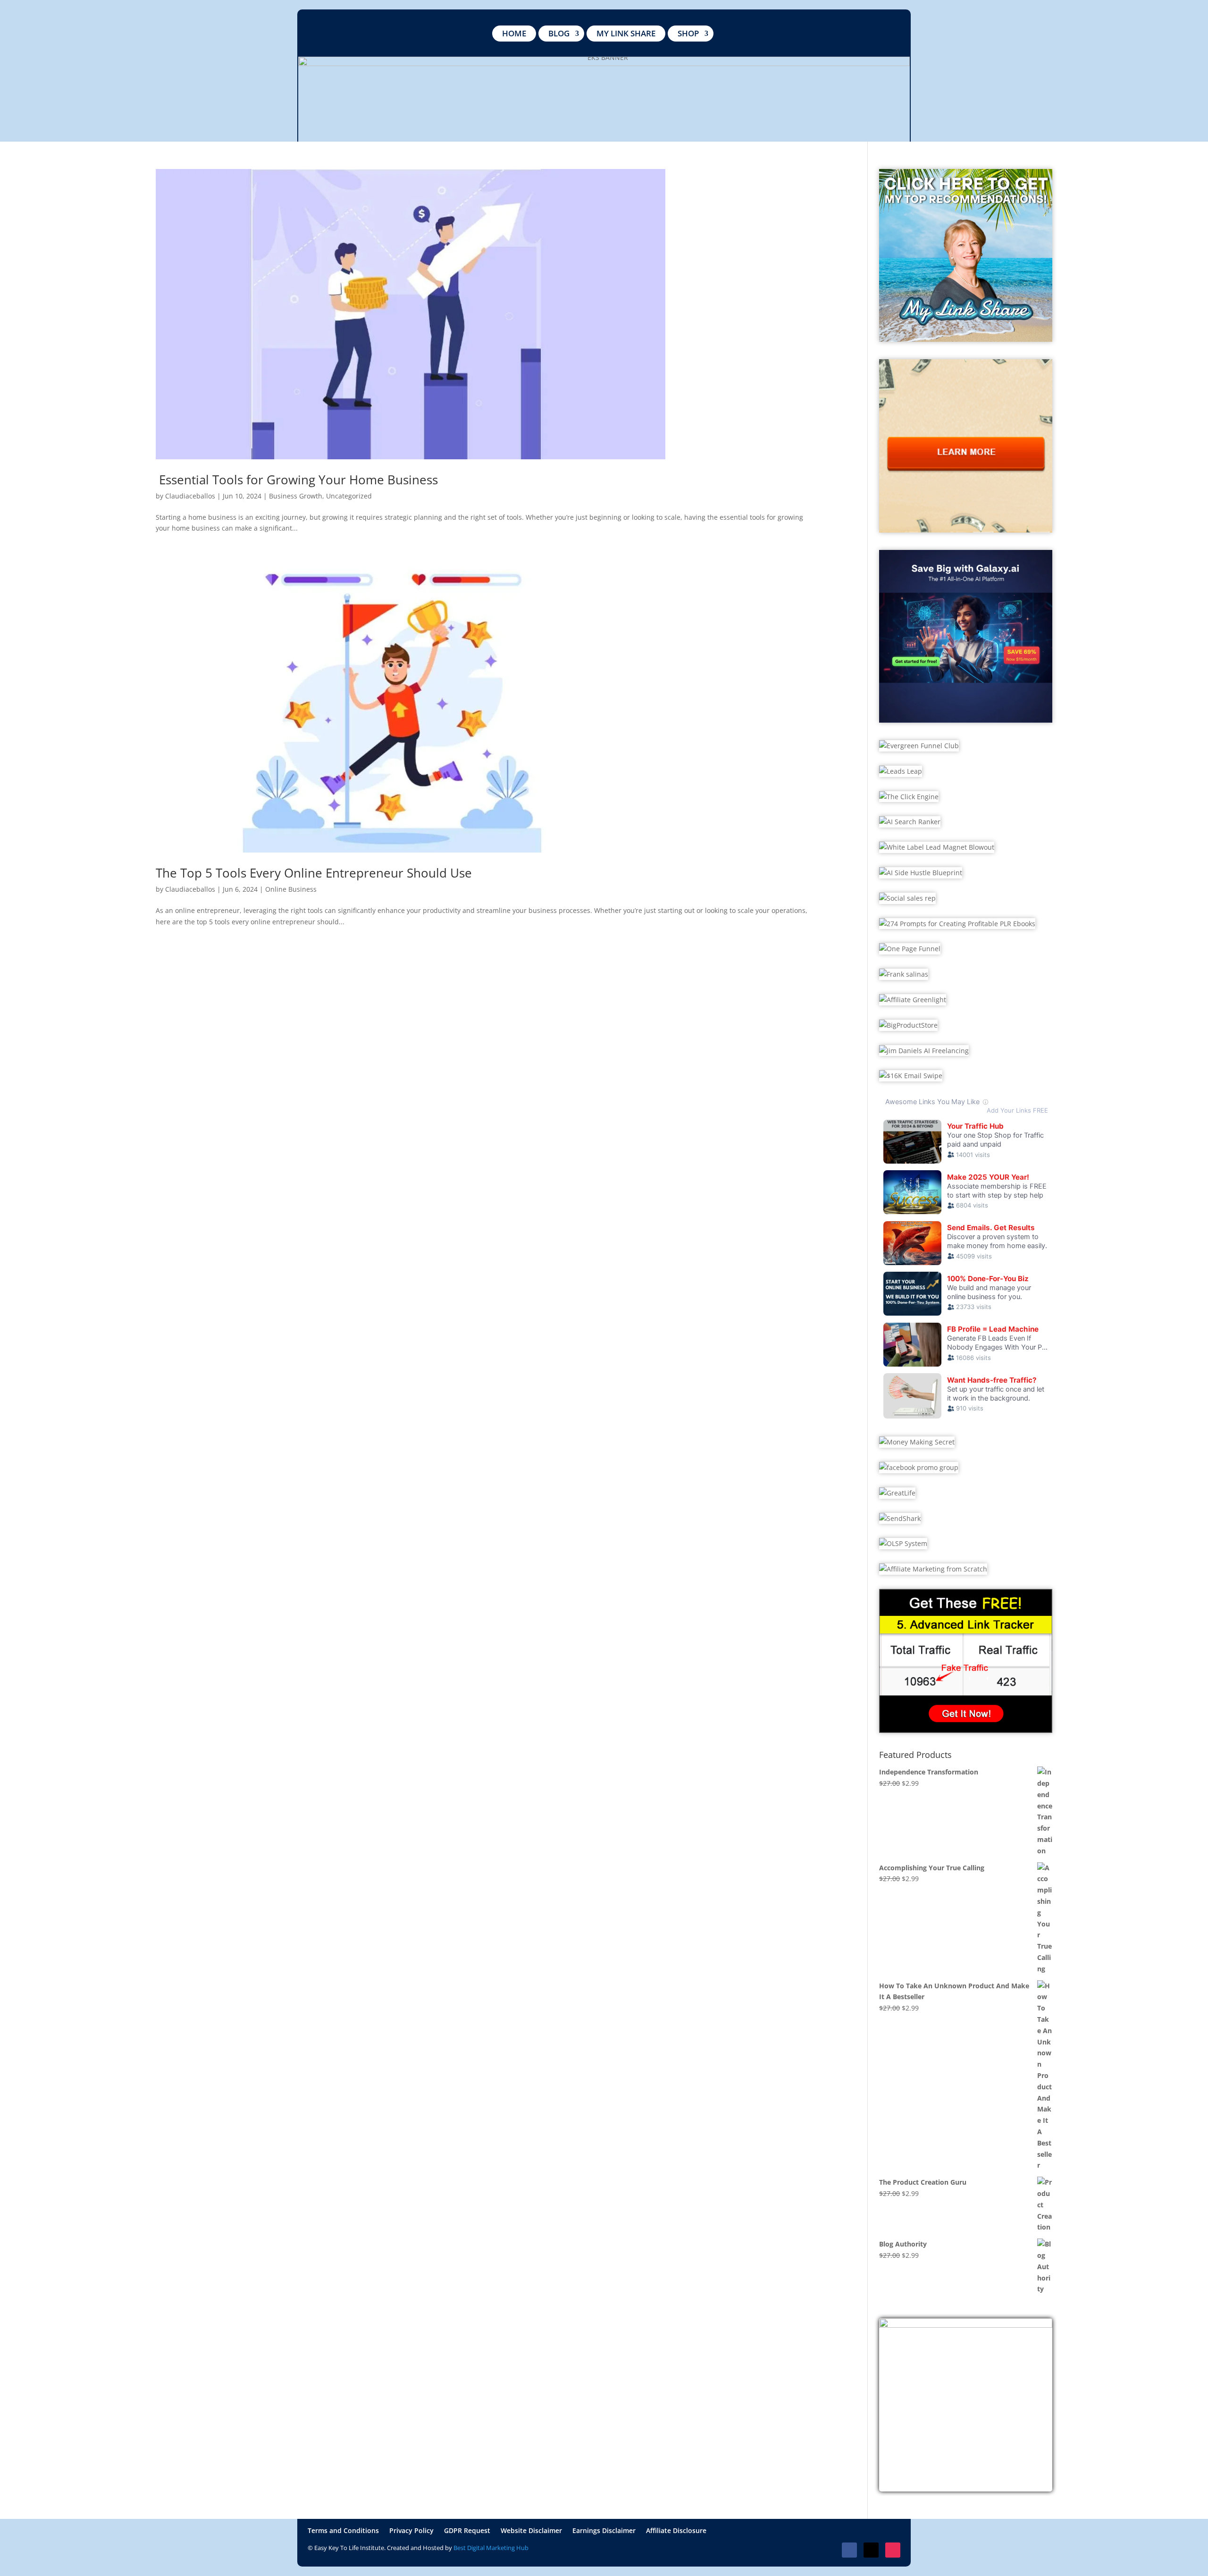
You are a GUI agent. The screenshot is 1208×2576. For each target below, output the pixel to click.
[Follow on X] (871, 2550)
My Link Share (626, 33)
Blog (559, 33)
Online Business (291, 889)
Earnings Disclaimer (604, 2531)
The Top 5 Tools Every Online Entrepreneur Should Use (314, 873)
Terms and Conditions (343, 2531)
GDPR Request (467, 2531)
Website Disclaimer (531, 2531)
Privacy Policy (411, 2531)
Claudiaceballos (190, 496)
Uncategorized (349, 496)
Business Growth (296, 496)
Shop (688, 33)
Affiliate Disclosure (676, 2531)
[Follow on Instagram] (893, 2550)
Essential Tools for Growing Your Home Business (297, 480)
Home (514, 33)
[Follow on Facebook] (849, 2550)
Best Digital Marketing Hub (491, 2548)
